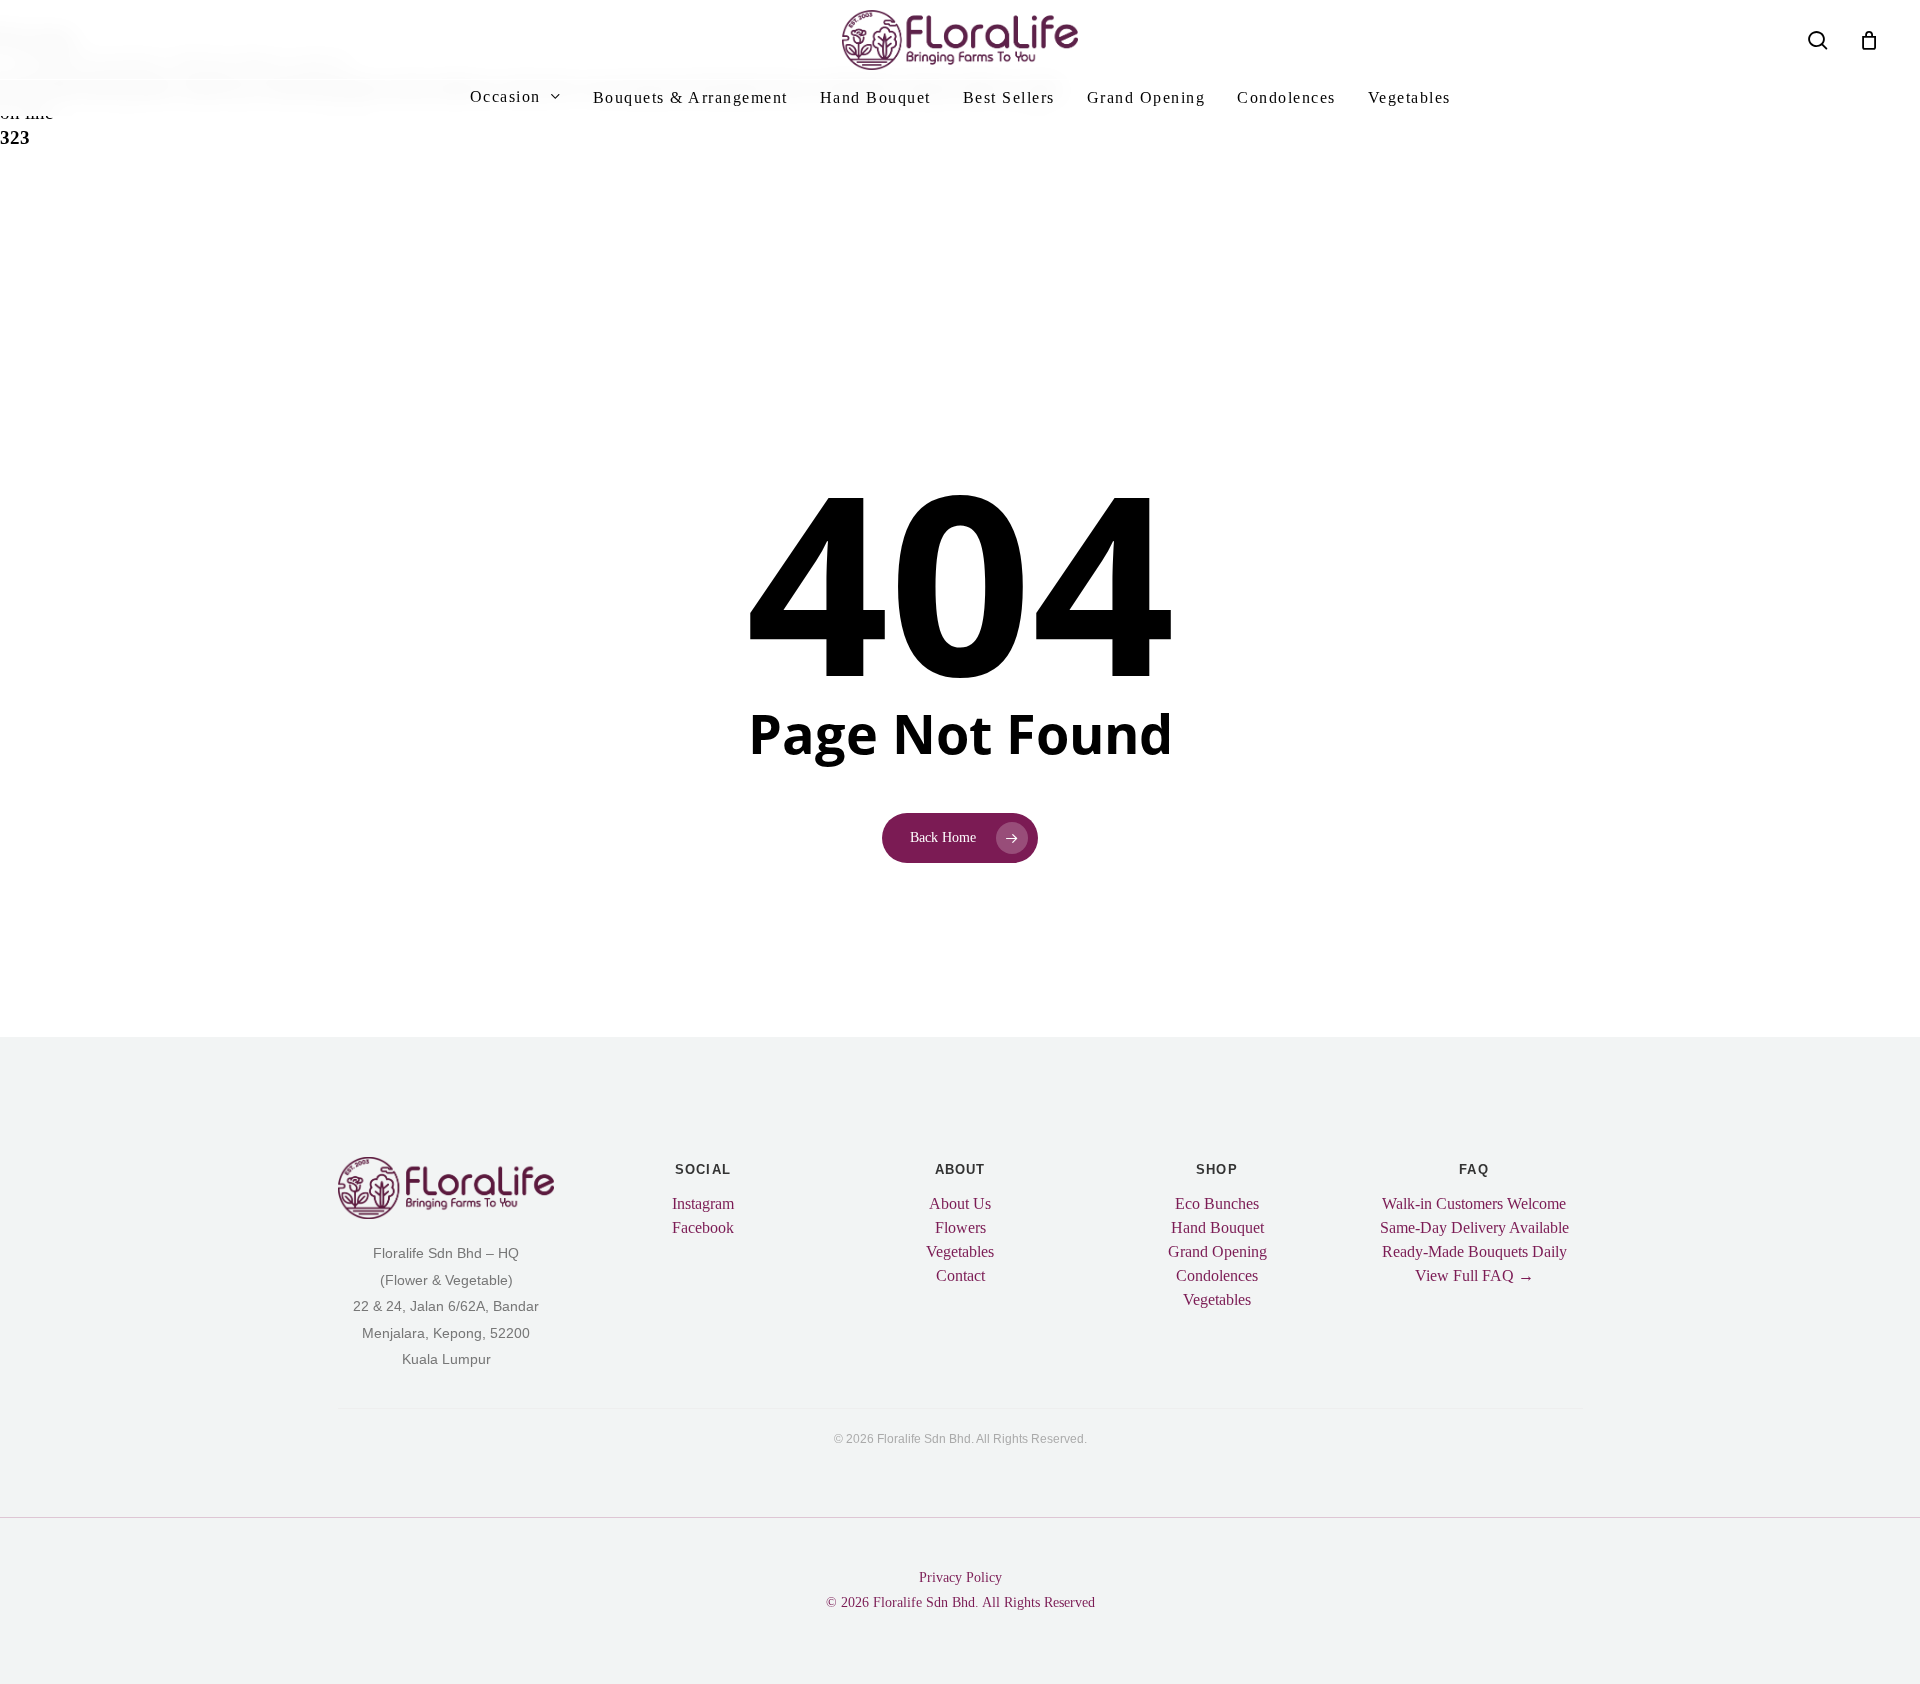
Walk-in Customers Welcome (1474, 1204)
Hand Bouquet (1217, 1228)
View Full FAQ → (1474, 1276)
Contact (960, 1276)
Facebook (703, 1228)
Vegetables (960, 1252)
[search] (1818, 40)
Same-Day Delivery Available (1474, 1228)
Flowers (960, 1228)
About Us (960, 1204)
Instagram (703, 1204)
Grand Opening (1217, 1252)
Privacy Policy (960, 1577)
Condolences (1217, 1276)
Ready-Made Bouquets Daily (1474, 1252)
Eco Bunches (1217, 1204)
